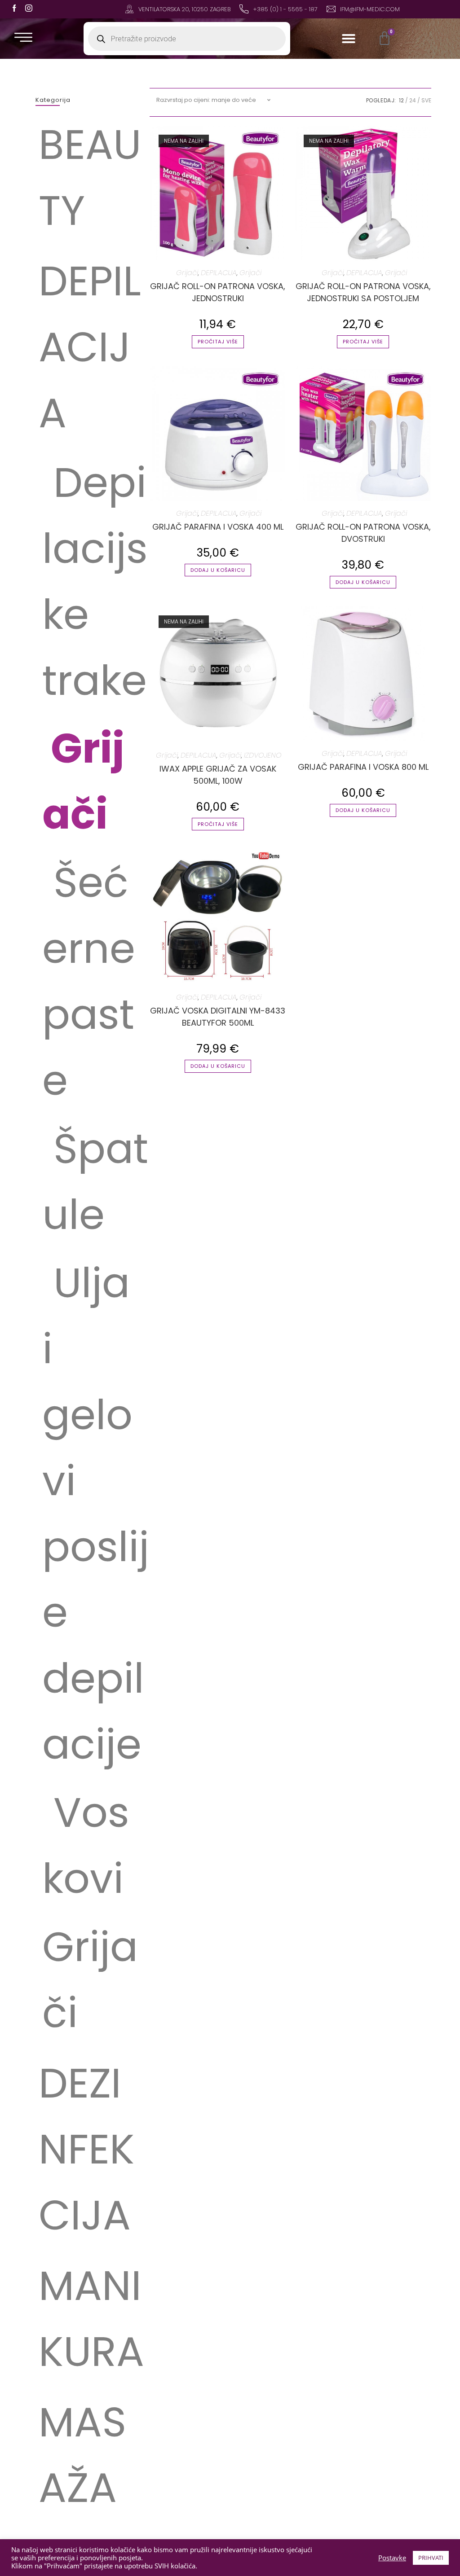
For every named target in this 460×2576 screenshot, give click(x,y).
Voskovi (86, 1845)
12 (401, 100)
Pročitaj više (218, 342)
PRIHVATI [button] (431, 2558)
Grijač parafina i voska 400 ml (218, 527)
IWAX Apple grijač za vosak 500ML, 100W (218, 775)
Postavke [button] (392, 2558)
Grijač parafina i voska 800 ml (363, 767)
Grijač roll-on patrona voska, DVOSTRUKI (363, 533)
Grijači (83, 781)
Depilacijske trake (95, 581)
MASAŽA (82, 2455)
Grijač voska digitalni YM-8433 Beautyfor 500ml (218, 1017)
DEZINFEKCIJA (86, 2149)
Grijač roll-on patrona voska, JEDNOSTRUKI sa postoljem (363, 292)
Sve (426, 100)
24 (413, 100)
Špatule (95, 1182)
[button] (349, 39)
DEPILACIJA (90, 347)
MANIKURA (91, 2319)
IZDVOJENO (263, 755)
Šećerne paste (89, 981)
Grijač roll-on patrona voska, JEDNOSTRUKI (218, 292)
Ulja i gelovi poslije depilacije (96, 1514)
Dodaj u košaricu (218, 570)
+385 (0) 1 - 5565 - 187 (285, 9)
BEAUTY (90, 178)
